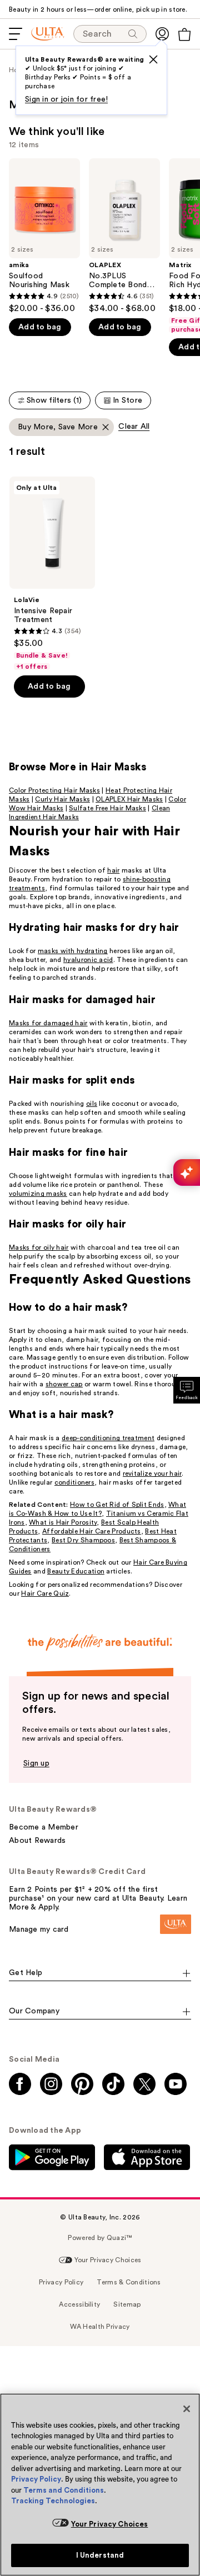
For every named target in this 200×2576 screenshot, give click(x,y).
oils (92, 1104)
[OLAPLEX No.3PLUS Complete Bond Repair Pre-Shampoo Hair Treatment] (124, 236)
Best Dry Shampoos (83, 1540)
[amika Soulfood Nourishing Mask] (44, 236)
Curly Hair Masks (62, 799)
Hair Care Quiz (45, 1593)
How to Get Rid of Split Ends (117, 1505)
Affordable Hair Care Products (92, 1531)
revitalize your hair (152, 1474)
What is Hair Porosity (63, 1522)
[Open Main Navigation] (16, 34)
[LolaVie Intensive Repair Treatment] (52, 574)
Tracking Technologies (53, 2501)
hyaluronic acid (88, 960)
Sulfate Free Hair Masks (107, 808)
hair (113, 870)
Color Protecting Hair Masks (54, 790)
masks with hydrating (73, 951)
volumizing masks (38, 1194)
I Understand (100, 2555)
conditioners (75, 1482)
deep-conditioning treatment (108, 1438)
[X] (153, 59)
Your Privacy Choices (110, 2524)
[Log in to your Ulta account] (162, 34)
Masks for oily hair (39, 1247)
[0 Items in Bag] (184, 34)
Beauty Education (76, 1571)
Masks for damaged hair (48, 1023)
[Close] (187, 2409)
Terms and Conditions (64, 2490)
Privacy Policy (36, 2479)
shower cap (64, 1384)
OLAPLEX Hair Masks (129, 799)
